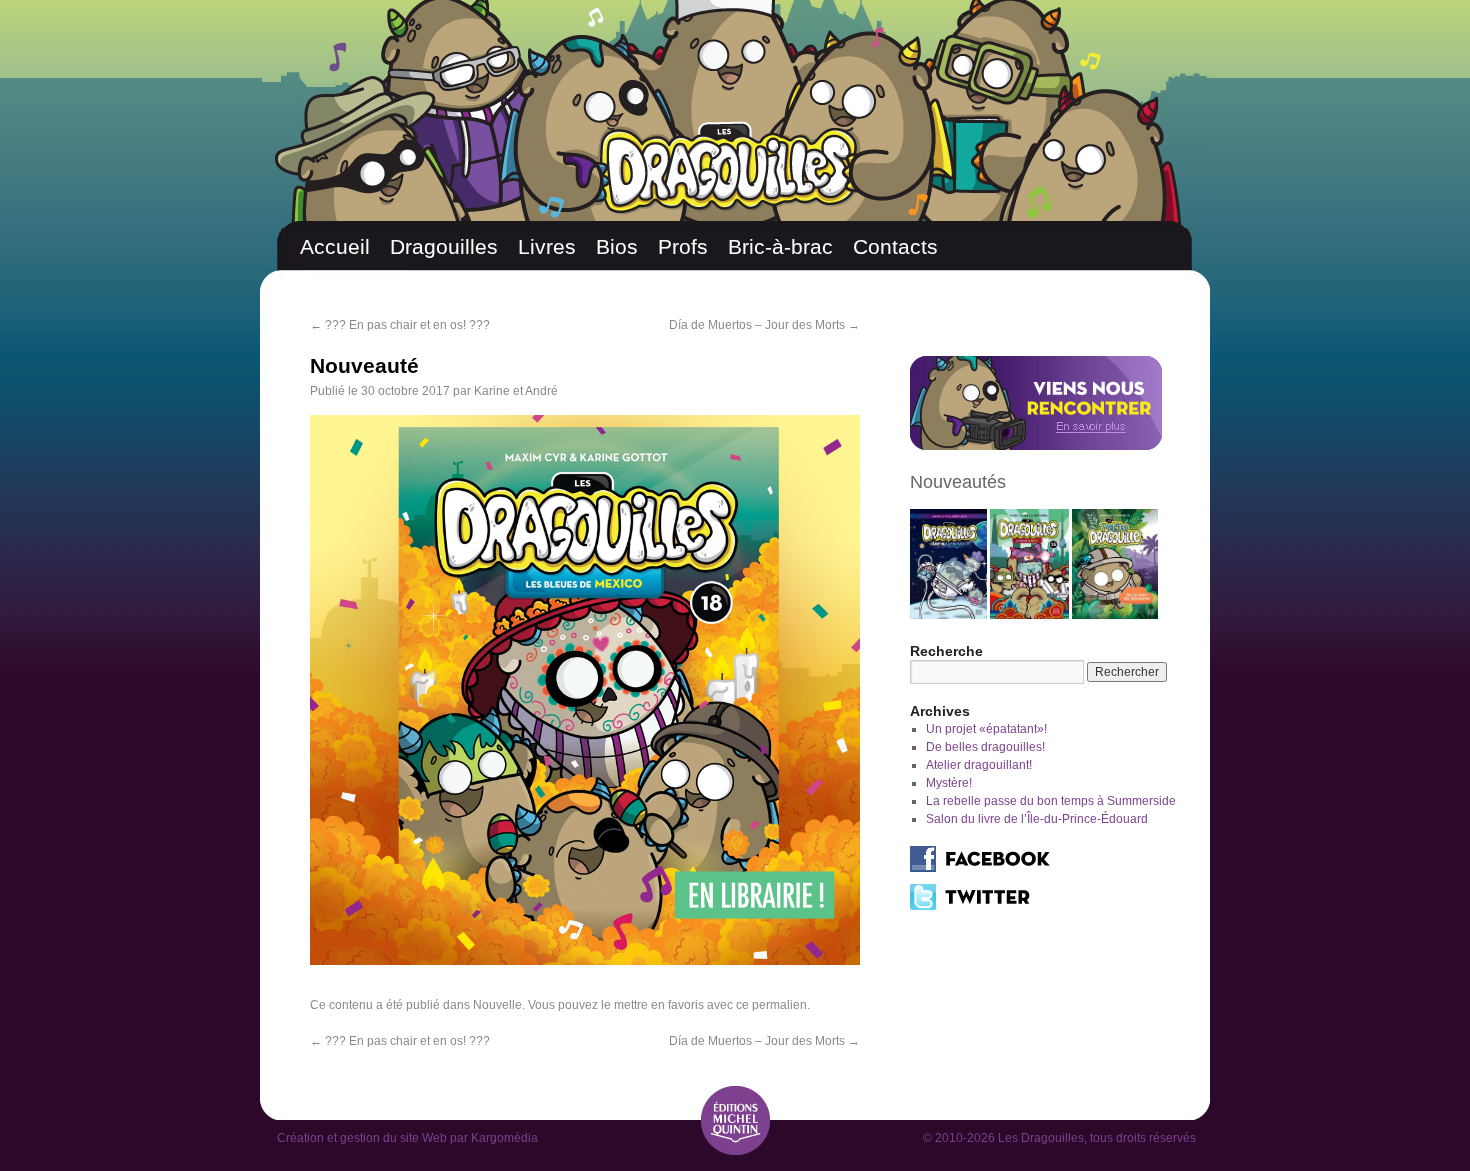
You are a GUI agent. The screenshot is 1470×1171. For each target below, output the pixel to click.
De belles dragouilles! (985, 747)
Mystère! (949, 783)
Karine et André (516, 391)
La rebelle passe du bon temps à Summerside (1051, 801)
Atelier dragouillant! (979, 765)
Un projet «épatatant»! (986, 729)
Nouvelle (497, 1005)
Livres (547, 246)
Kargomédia (504, 1138)
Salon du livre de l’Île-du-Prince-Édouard (1037, 819)
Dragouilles (444, 246)
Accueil (335, 246)
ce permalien (771, 1005)
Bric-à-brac (780, 246)
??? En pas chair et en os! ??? (401, 325)
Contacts (895, 246)
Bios (617, 246)
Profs (683, 246)
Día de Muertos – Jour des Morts (764, 325)
